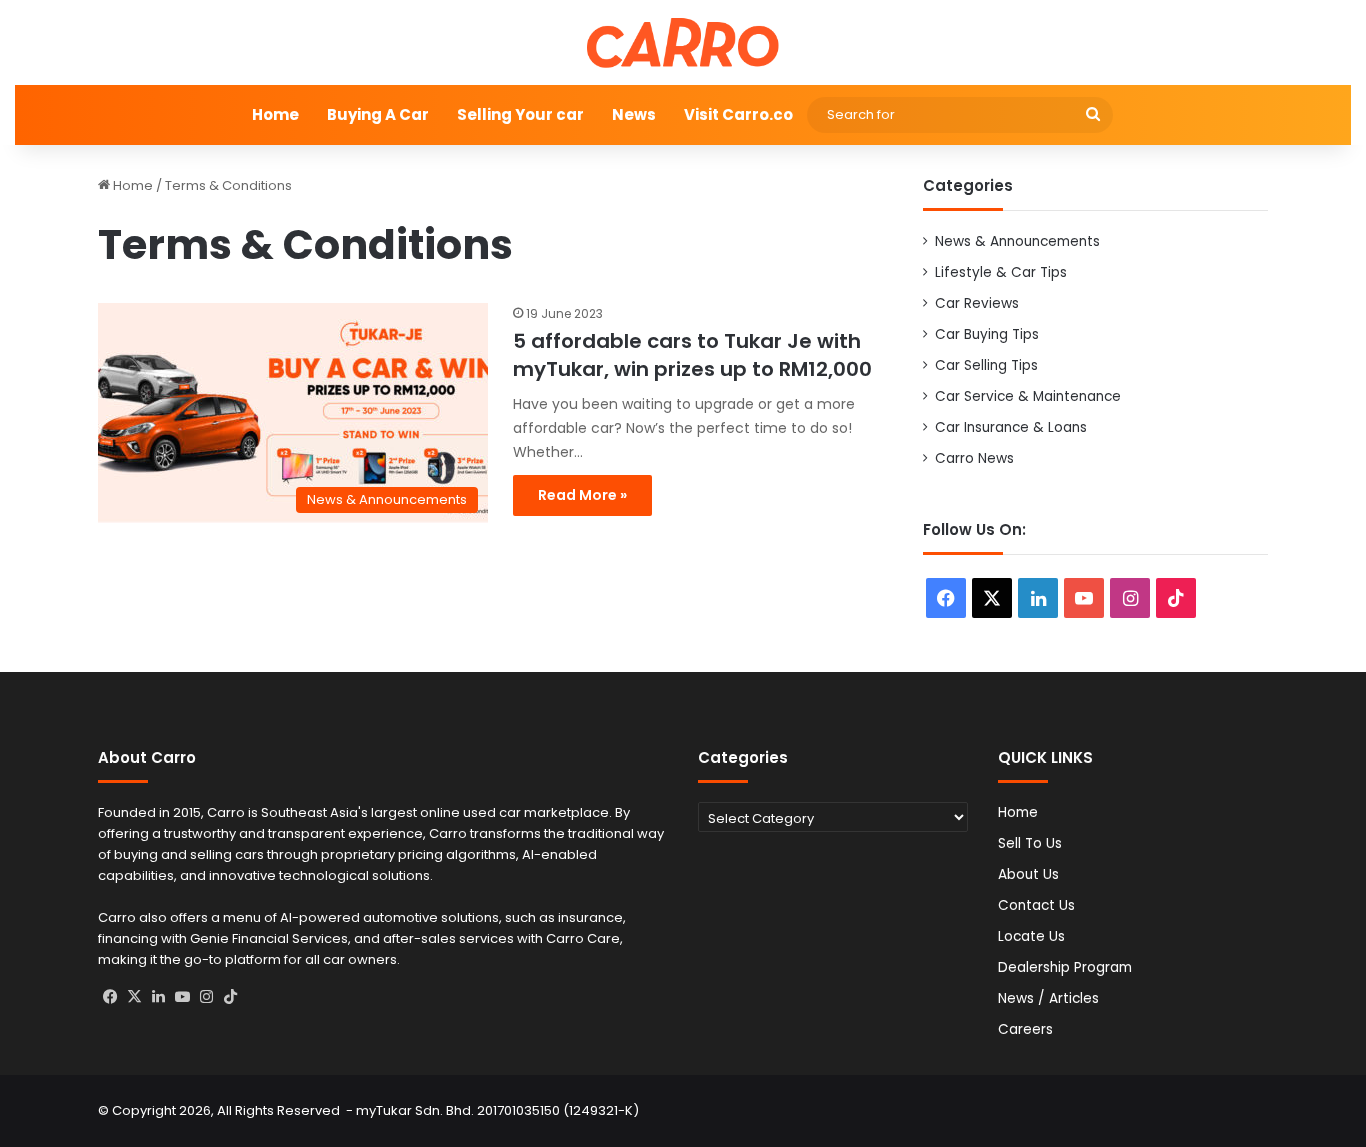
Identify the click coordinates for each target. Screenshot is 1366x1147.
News (634, 114)
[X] (134, 997)
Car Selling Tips (986, 365)
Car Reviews (977, 303)
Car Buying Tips (987, 334)
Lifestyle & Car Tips (1001, 272)
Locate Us (1031, 936)
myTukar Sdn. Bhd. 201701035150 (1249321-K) (497, 1110)
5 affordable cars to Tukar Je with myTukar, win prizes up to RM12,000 (692, 355)
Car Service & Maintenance (1028, 396)
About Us (1028, 874)
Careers (1025, 1029)
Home (275, 114)
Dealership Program (1065, 967)
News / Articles (1048, 998)
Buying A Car (378, 114)
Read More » (582, 495)
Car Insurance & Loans (1011, 427)
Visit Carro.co (738, 114)
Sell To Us (1030, 843)
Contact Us (1036, 905)
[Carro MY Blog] (683, 42)
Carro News (974, 458)
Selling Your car (520, 114)
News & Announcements (1017, 241)
